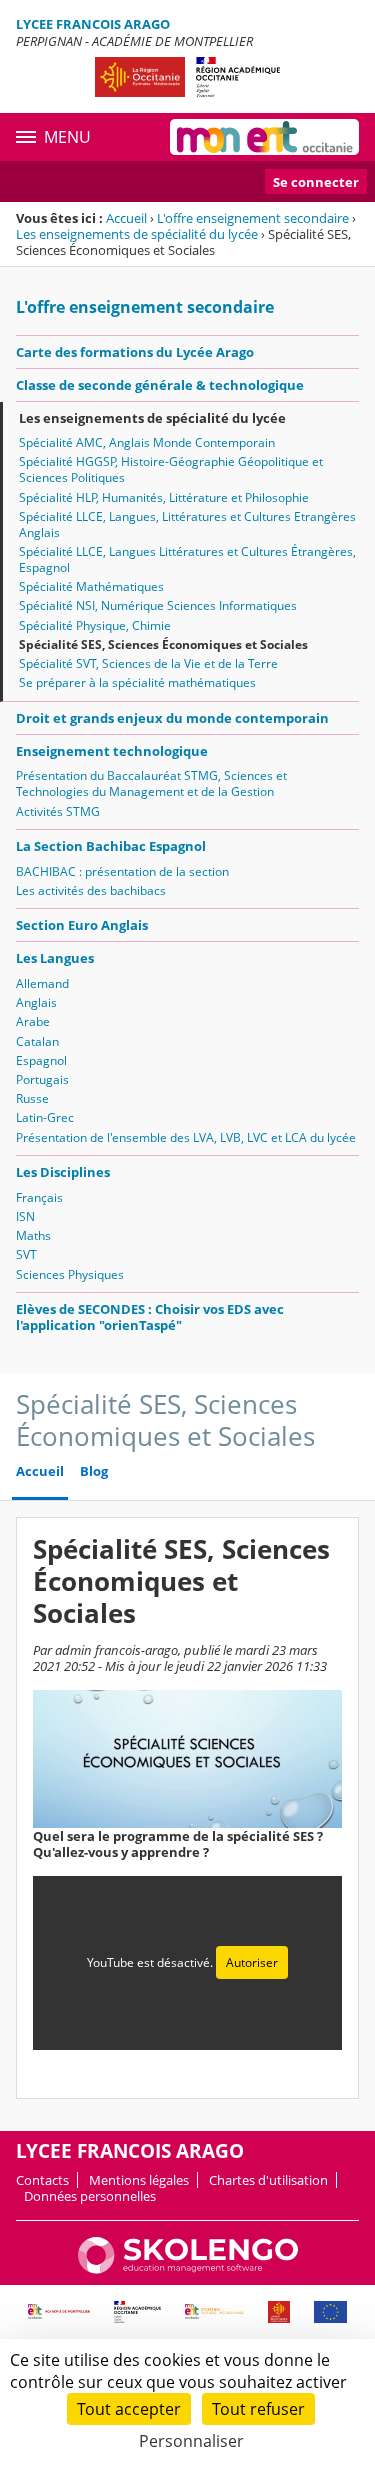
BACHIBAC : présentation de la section (122, 871)
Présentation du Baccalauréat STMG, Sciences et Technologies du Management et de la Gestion (151, 783)
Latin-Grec (45, 1117)
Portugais (42, 1079)
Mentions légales (139, 2180)
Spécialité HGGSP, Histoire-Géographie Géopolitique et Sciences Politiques (171, 469)
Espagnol (41, 1060)
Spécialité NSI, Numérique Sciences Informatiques (158, 605)
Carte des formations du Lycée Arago (135, 352)
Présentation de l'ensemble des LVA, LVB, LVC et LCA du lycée (186, 1137)
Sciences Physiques (70, 1274)
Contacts (42, 2180)
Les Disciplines (63, 1172)
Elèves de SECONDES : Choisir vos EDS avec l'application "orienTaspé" (150, 1317)
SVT (26, 1254)
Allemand (42, 983)
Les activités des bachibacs (91, 890)
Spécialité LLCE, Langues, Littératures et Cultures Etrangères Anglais (187, 524)
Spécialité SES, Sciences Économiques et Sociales (163, 644)
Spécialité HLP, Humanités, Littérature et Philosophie (164, 497)
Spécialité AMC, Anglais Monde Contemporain (147, 442)
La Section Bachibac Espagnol (111, 846)
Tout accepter (129, 2409)
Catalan (37, 1041)
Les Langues (55, 958)
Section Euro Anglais (82, 925)
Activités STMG (58, 811)
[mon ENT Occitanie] (264, 137)
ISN (25, 1216)
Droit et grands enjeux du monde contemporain (172, 718)
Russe (32, 1098)
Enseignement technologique (112, 751)
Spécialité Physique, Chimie (95, 625)
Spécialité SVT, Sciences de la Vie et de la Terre (148, 663)
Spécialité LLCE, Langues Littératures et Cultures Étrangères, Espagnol (187, 559)
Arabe (33, 1021)
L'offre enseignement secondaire (253, 218)
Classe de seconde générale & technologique (160, 385)
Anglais (36, 1002)
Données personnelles (90, 2196)
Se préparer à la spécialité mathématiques (137, 682)
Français (39, 1197)
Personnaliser (191, 2441)
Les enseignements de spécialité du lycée (137, 234)
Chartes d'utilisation (268, 2180)
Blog (94, 1471)
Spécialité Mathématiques (91, 586)
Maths (33, 1235)
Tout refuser (258, 2409)
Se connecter (316, 182)
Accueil (126, 218)
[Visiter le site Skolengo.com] (188, 2269)
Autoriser (252, 1962)
